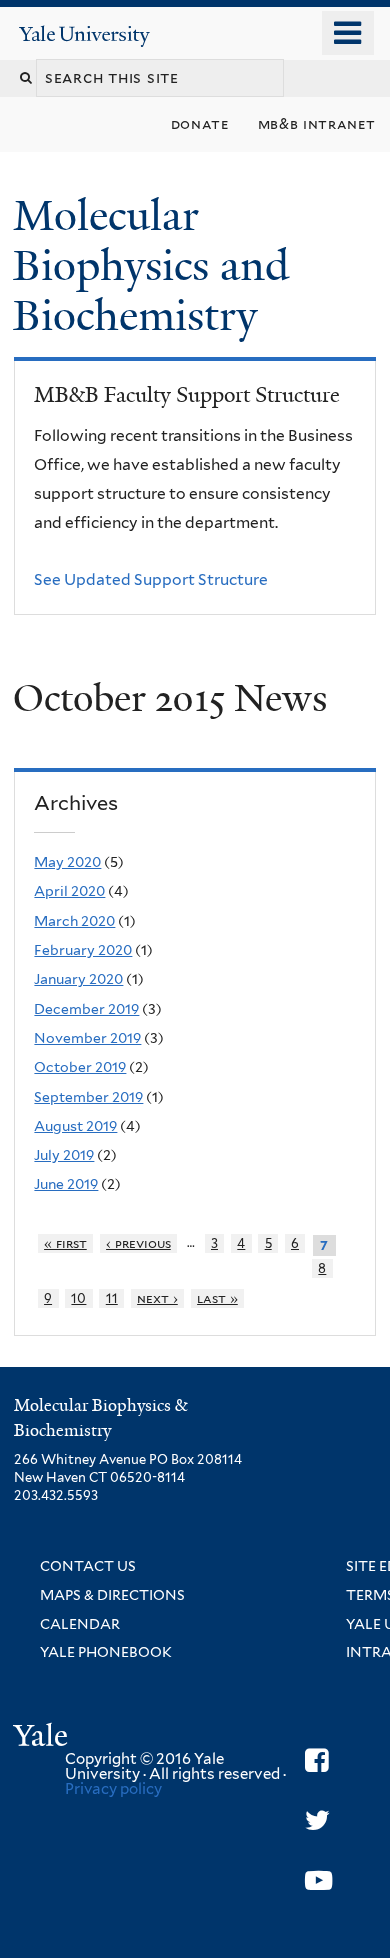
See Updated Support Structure (151, 579)
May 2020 (67, 862)
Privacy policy (113, 1789)
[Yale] (43, 1738)
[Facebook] (316, 1760)
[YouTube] (318, 1880)
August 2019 (75, 1126)
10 (78, 1298)
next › (157, 1298)
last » (217, 1298)
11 (112, 1298)
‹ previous (138, 1243)
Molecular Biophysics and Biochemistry (151, 265)
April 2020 (69, 891)
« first (65, 1243)
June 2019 (66, 1184)
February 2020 (83, 950)
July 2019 (64, 1155)
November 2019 (87, 1038)
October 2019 (80, 1067)
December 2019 (86, 1009)
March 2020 (74, 921)
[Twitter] (317, 1820)
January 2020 (78, 979)
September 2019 (88, 1097)
